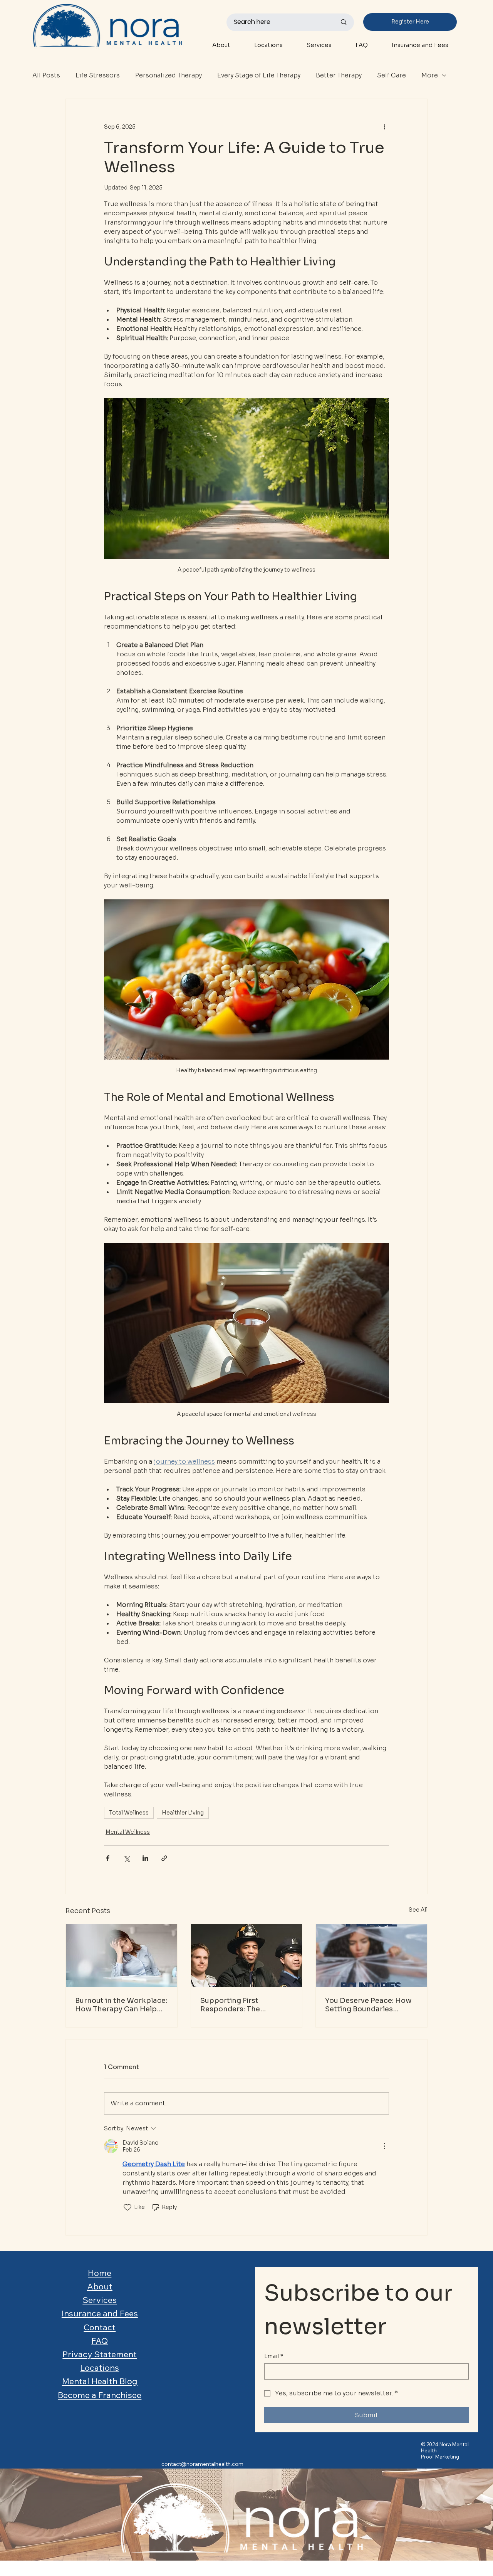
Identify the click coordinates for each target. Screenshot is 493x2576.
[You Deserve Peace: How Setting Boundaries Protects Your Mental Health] (371, 1955)
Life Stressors (98, 75)
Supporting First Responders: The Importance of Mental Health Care (239, 2005)
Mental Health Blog (100, 2381)
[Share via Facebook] (108, 1858)
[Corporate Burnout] (122, 1955)
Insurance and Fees (100, 2313)
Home (100, 2273)
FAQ (100, 2341)
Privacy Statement (100, 2354)
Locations (100, 2368)
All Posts (46, 75)
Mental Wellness (128, 1832)
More (430, 75)
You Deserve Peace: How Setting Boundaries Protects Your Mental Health (368, 2005)
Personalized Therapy (169, 75)
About (100, 2286)
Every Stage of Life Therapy (259, 75)
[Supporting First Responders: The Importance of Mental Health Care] (247, 1955)
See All (418, 1910)
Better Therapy (339, 75)
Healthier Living (183, 1813)
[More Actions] (384, 2146)
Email (274, 2356)
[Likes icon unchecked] (127, 2207)
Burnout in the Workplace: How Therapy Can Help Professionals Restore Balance (121, 2005)
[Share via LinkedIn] (145, 1858)
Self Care (392, 75)
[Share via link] (164, 1858)
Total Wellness (129, 1813)
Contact (100, 2327)
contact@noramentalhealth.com (202, 2464)
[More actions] (384, 127)
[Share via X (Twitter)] (127, 1858)
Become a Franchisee (100, 2395)
